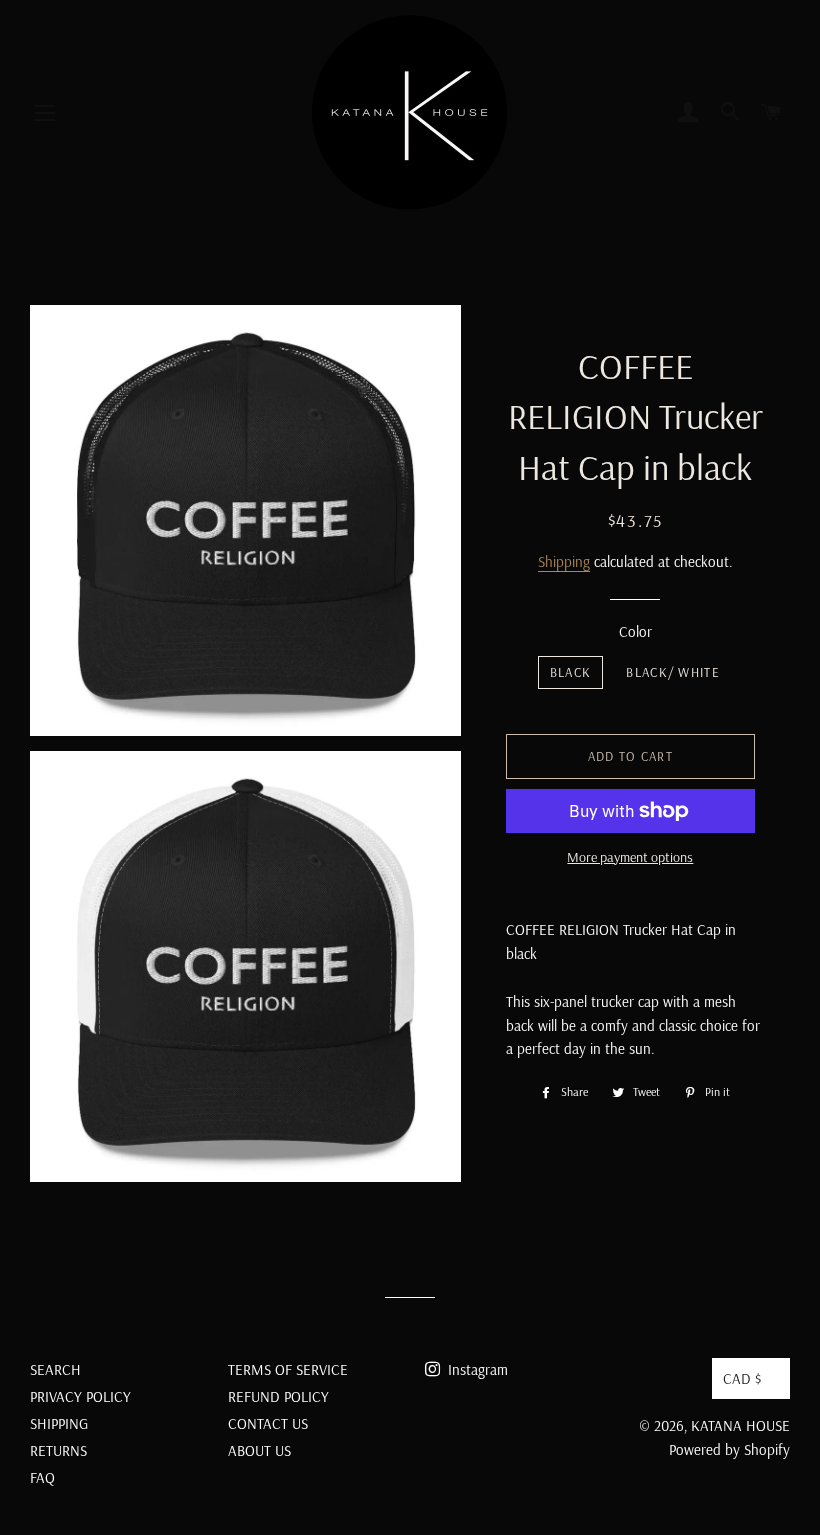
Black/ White (673, 672)
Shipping (564, 561)
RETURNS (58, 1450)
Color (635, 631)
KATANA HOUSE (740, 1425)
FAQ (42, 1477)
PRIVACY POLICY (80, 1396)
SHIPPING (59, 1423)
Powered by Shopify (729, 1449)
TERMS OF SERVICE (288, 1369)
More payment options (630, 857)
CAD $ (742, 1378)
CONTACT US (268, 1423)
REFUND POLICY (278, 1396)
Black (571, 672)
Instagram (476, 1369)
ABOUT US (259, 1450)
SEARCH (55, 1369)
